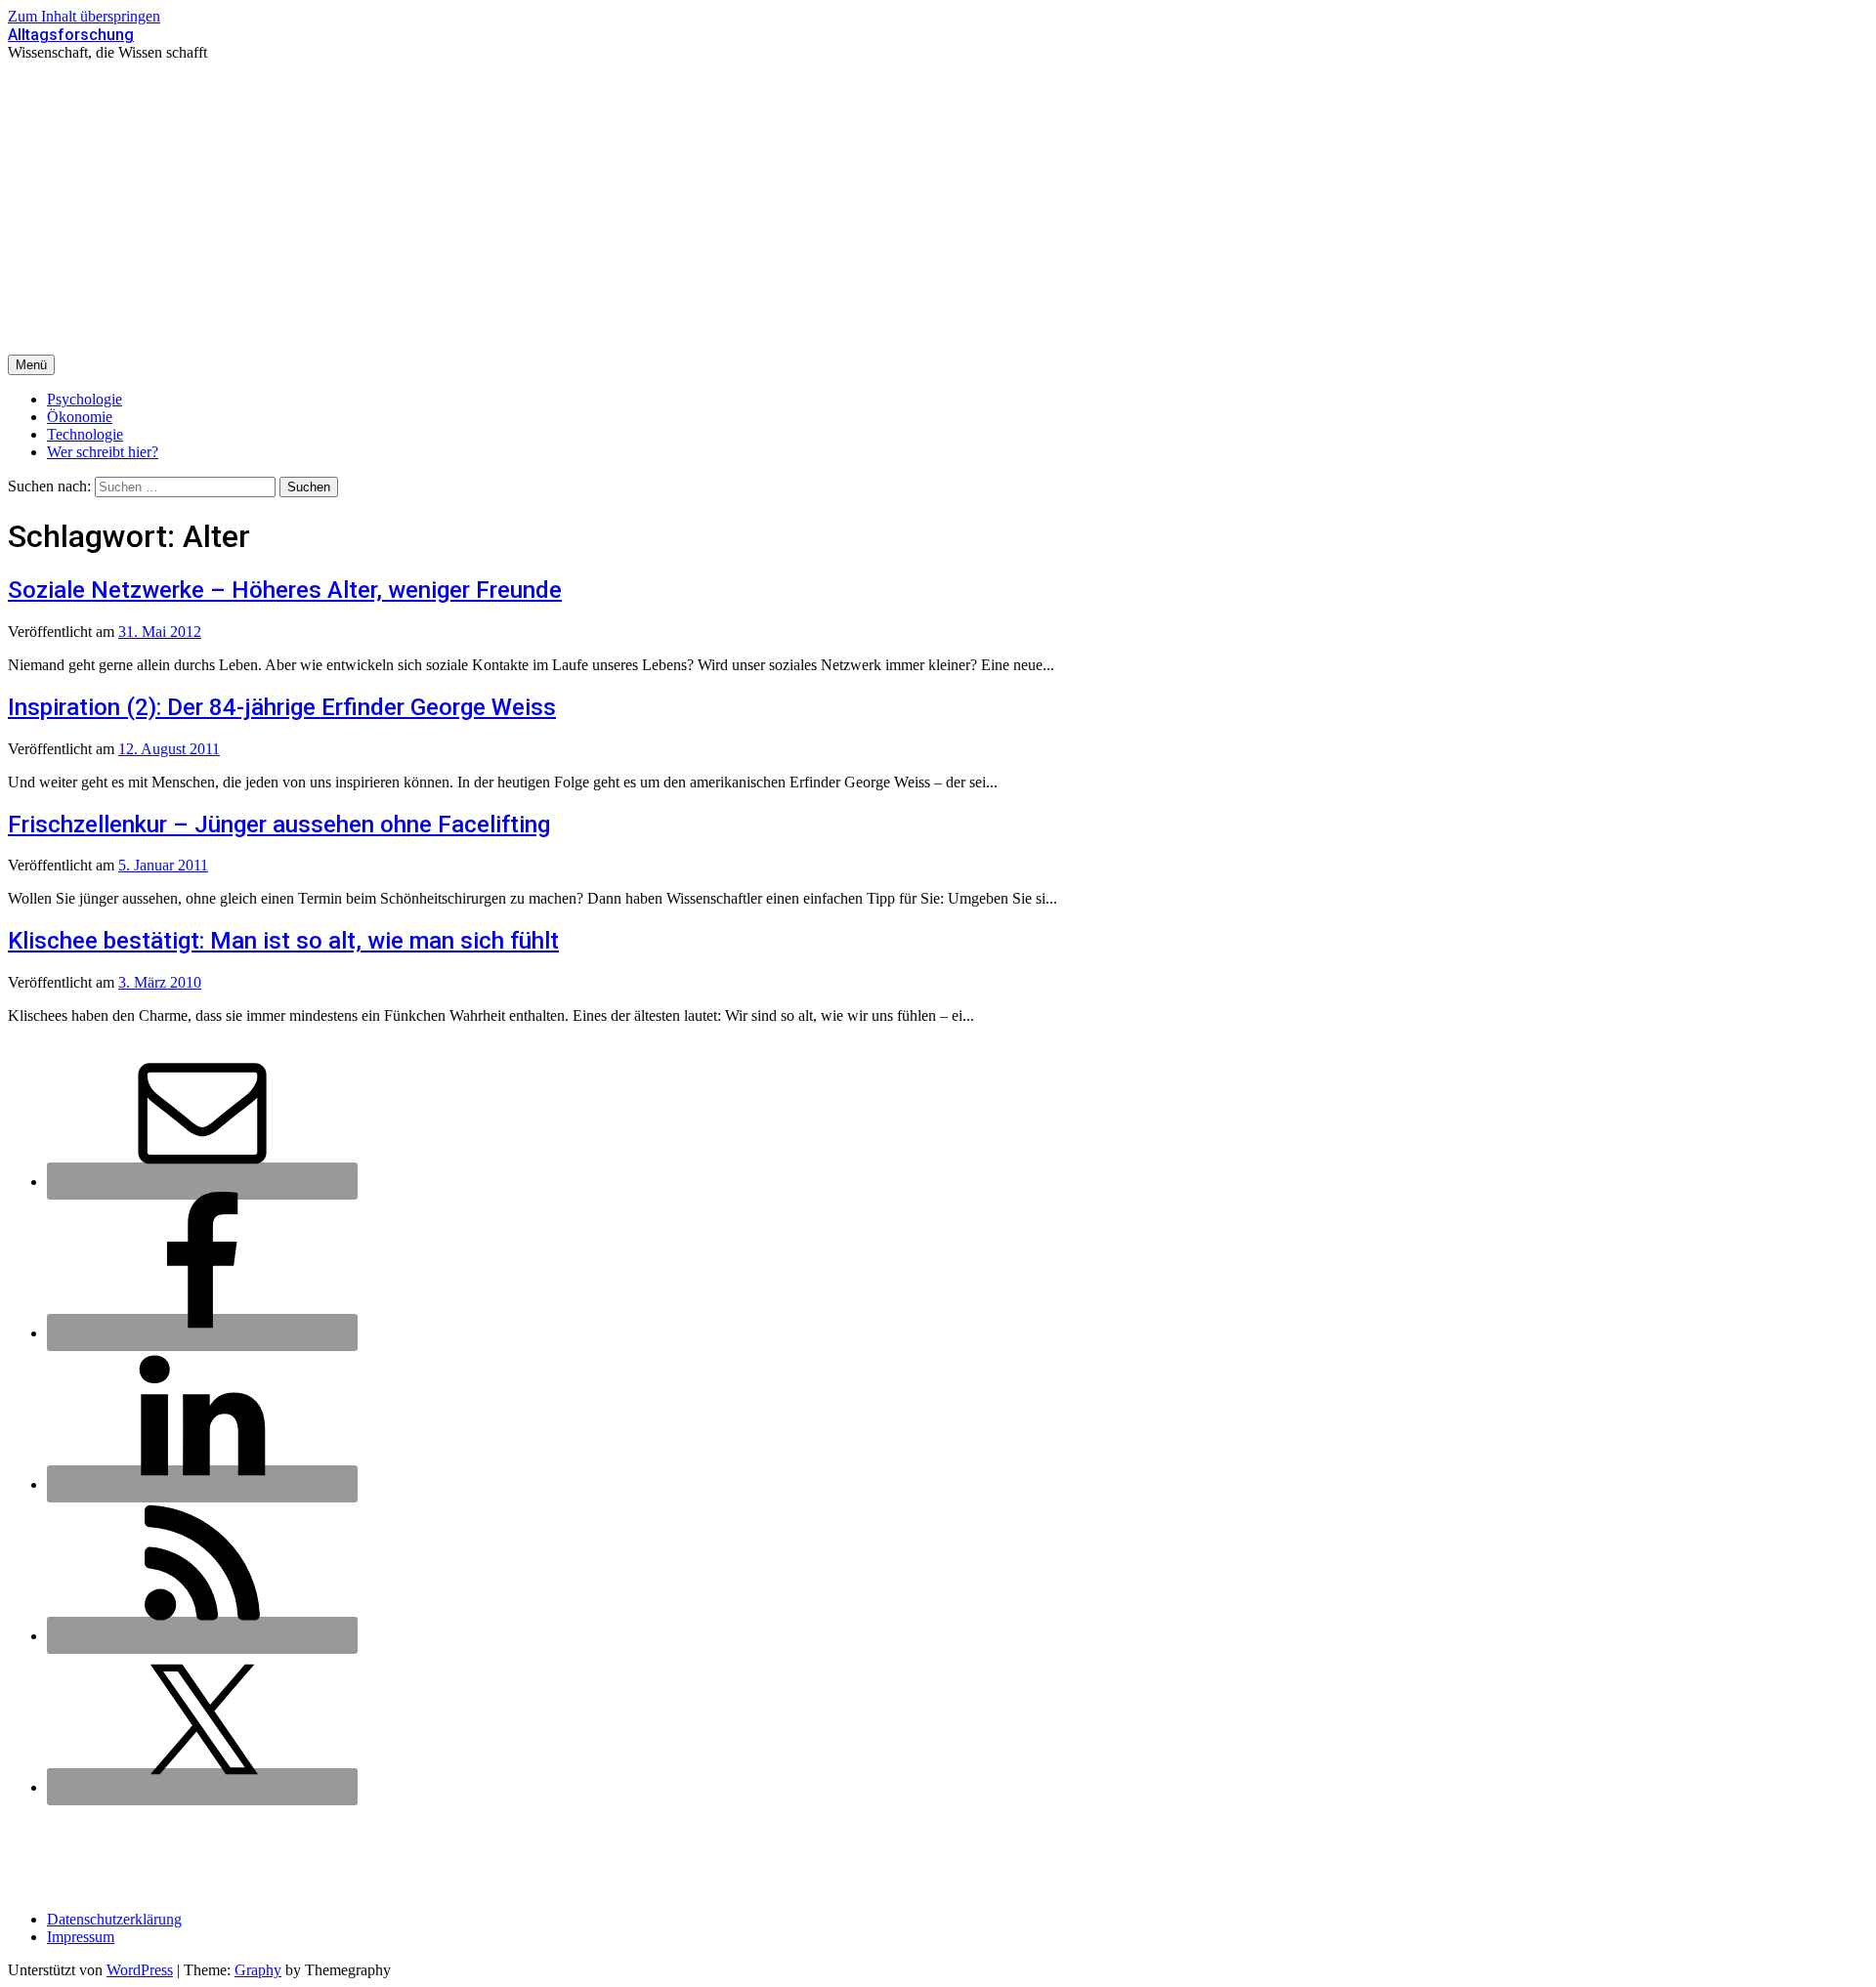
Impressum (81, 1937)
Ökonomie (80, 417)
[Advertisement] (938, 208)
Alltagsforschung (71, 35)
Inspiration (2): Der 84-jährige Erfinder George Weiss (282, 707)
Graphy (258, 1970)
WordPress (140, 1970)
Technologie (85, 434)
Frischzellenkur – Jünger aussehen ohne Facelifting (279, 824)
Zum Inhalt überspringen (84, 16)
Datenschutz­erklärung (114, 1919)
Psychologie (85, 399)
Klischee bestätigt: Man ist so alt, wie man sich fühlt (283, 941)
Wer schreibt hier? (103, 452)
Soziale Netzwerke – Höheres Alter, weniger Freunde (285, 590)
